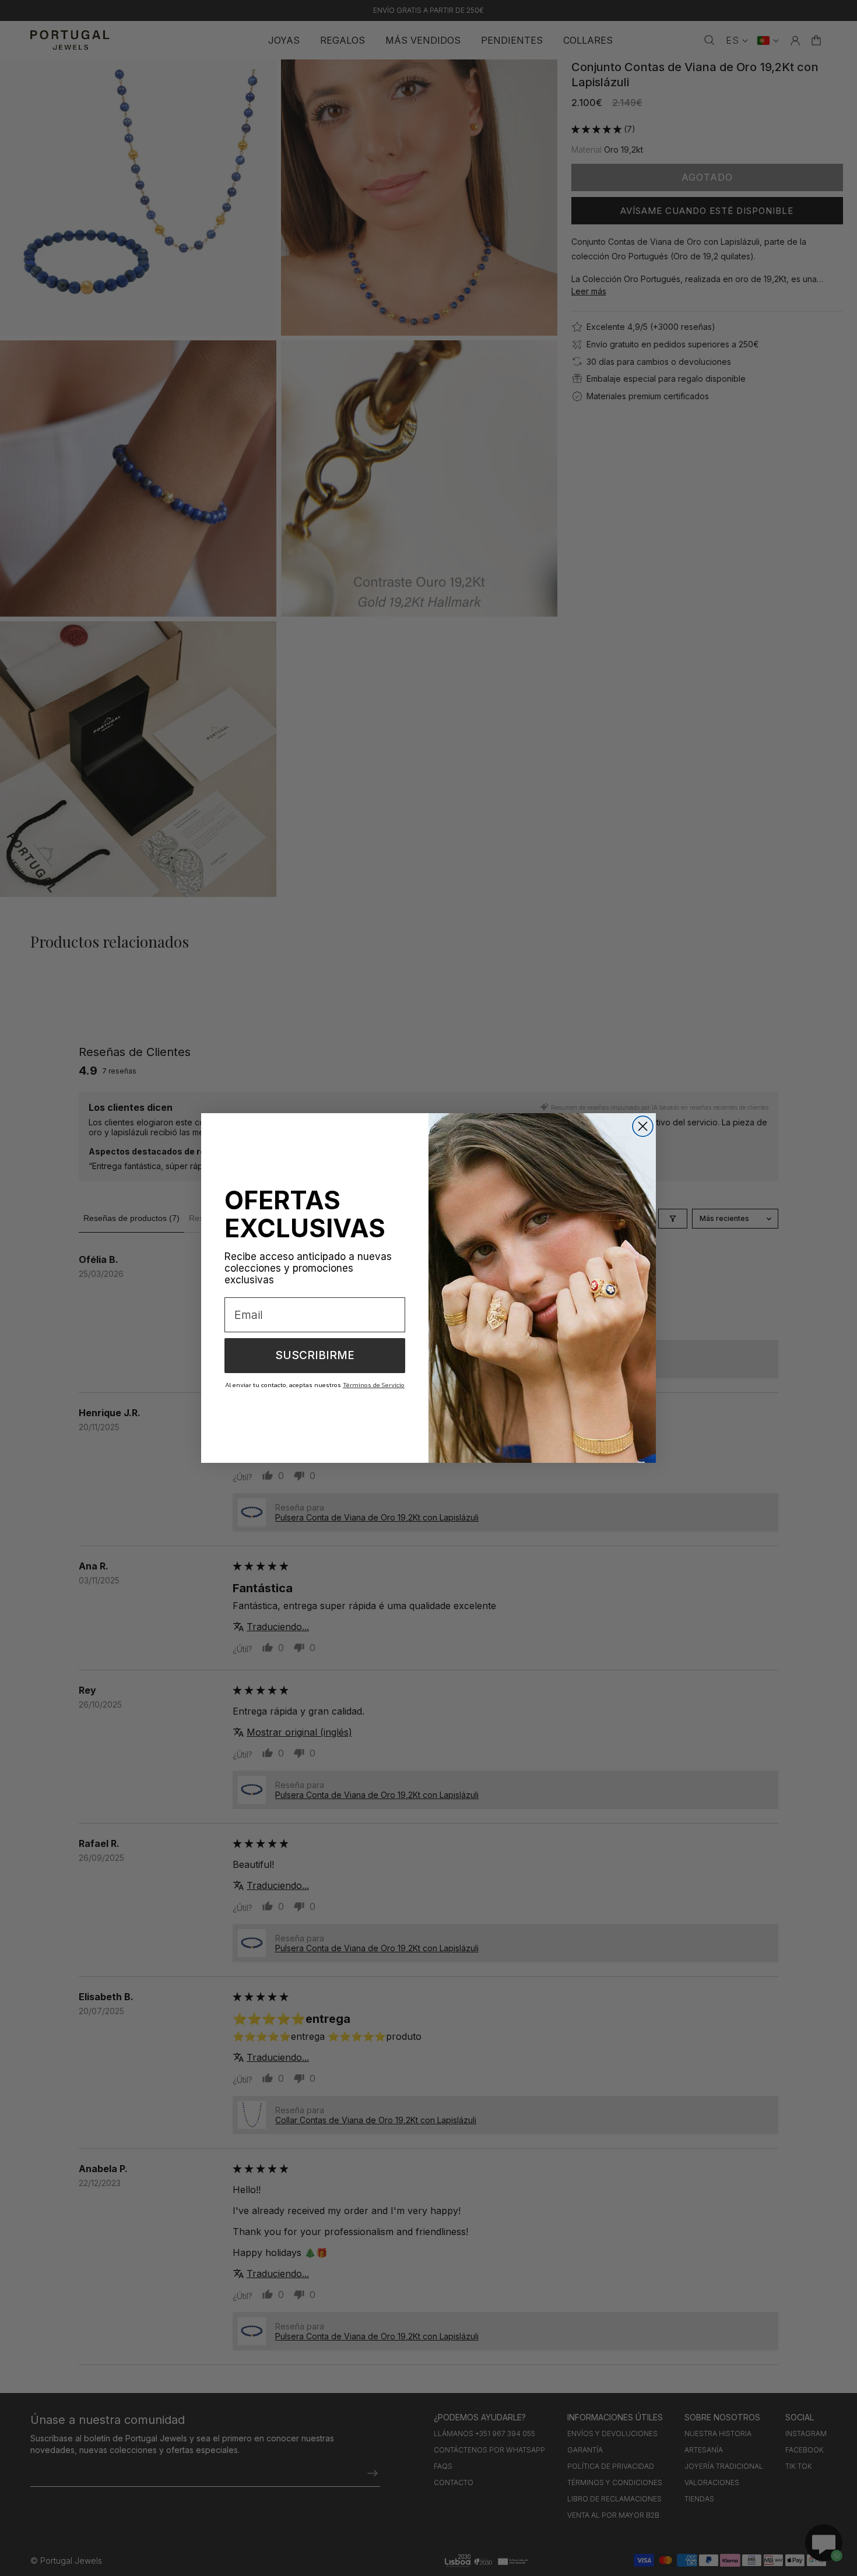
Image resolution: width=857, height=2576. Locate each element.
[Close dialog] (643, 1126)
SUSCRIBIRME (315, 1355)
